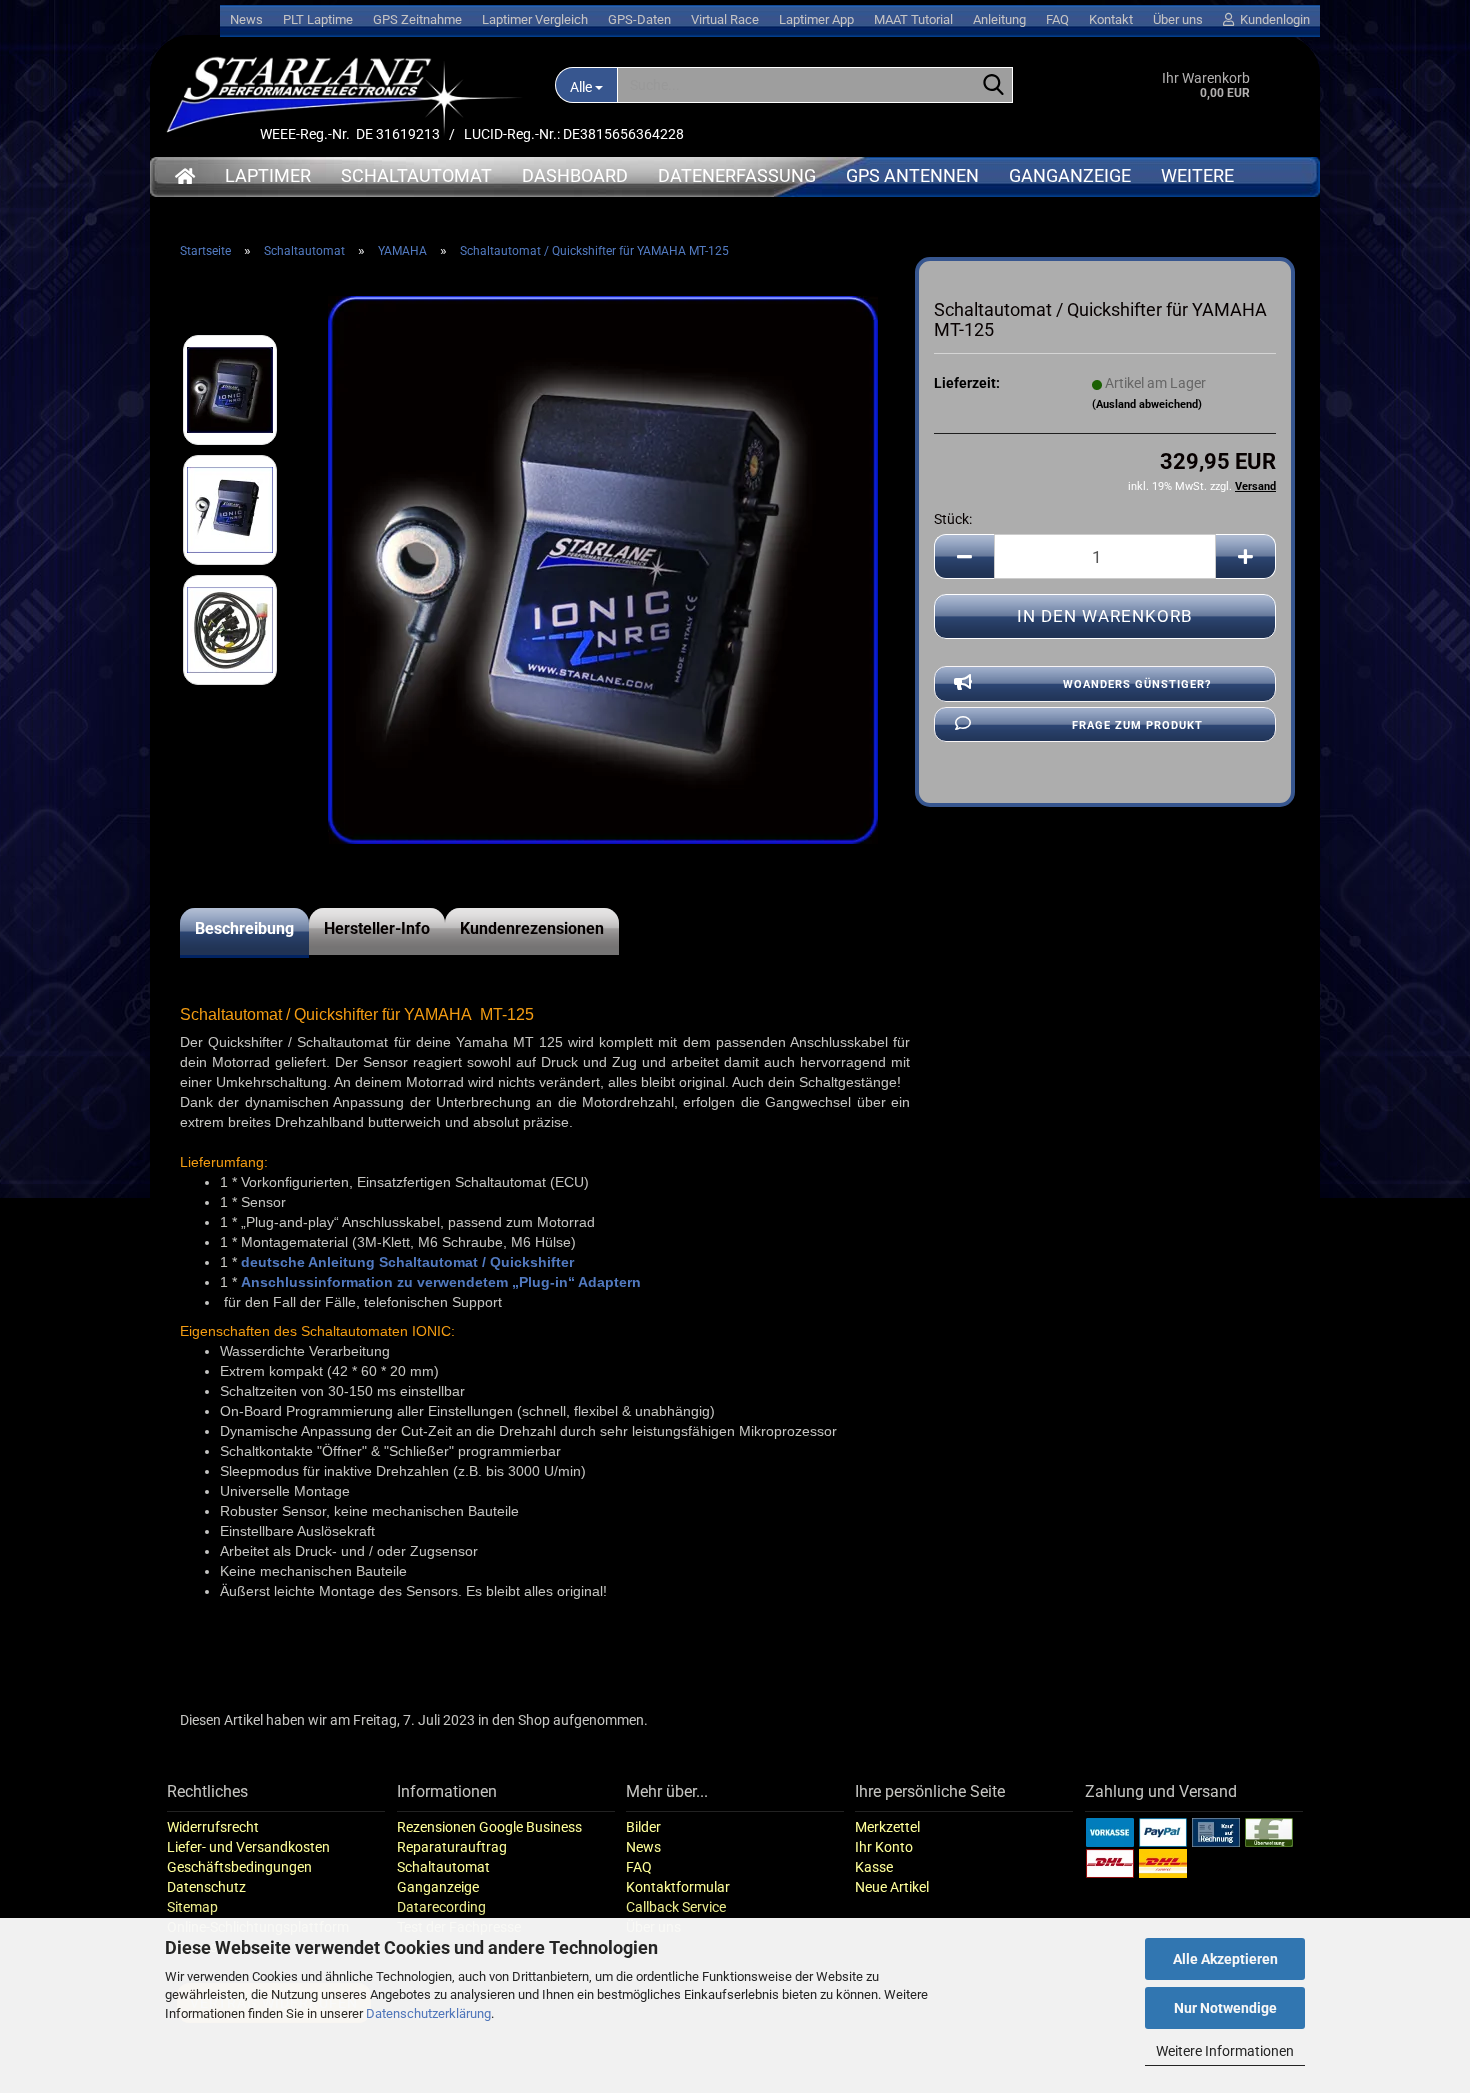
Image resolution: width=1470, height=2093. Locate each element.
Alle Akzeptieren (1225, 1959)
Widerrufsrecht (213, 1827)
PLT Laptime (318, 19)
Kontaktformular (678, 1887)
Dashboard (575, 175)
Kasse (874, 1867)
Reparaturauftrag (452, 1847)
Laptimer (268, 175)
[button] (964, 556)
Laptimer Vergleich (535, 19)
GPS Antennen (912, 175)
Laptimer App (816, 19)
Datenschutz (206, 1887)
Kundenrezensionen (532, 928)
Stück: (953, 519)
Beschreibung (244, 928)
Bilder (643, 1827)
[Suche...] (994, 86)
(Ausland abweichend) (1147, 404)
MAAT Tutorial (913, 19)
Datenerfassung (737, 175)
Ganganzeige (1070, 175)
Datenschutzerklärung (428, 2013)
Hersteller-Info (377, 928)
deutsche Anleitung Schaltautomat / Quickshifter (407, 1262)
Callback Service (676, 1907)
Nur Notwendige (1225, 2008)
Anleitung (999, 19)
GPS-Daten (639, 19)
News (246, 19)
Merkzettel (887, 1827)
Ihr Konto (884, 1847)
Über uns (1178, 19)
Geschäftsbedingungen (239, 1867)
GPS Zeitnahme (417, 19)
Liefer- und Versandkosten (248, 1847)
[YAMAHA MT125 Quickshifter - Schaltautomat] (603, 569)
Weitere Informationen (1225, 2051)
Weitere (1197, 175)
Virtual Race (725, 19)
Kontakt (1111, 19)
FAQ (1057, 19)
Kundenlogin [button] (1272, 19)
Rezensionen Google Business (489, 1827)
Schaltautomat (416, 175)
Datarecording (441, 1907)
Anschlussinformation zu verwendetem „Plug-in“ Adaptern (441, 1282)
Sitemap (192, 1907)
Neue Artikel (892, 1887)
